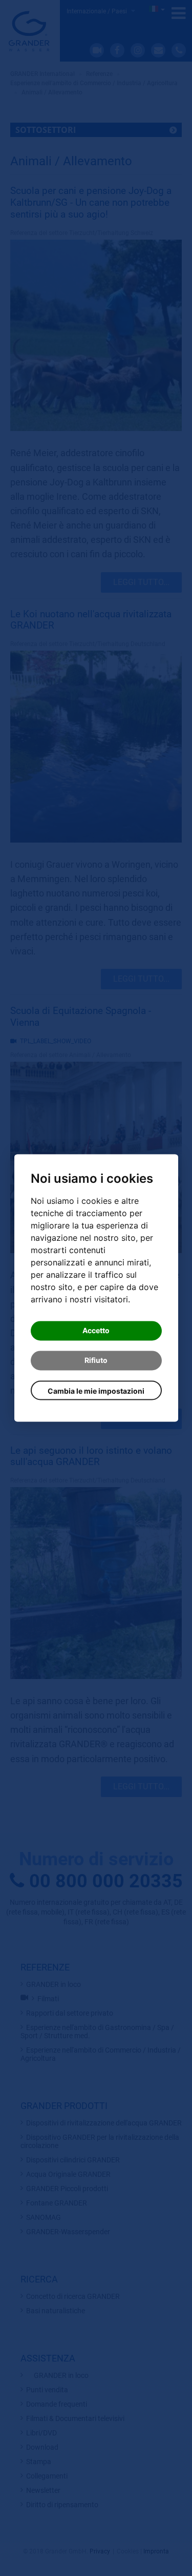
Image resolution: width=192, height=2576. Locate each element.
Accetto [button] (96, 1331)
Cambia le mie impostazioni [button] (96, 1391)
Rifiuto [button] (96, 1361)
